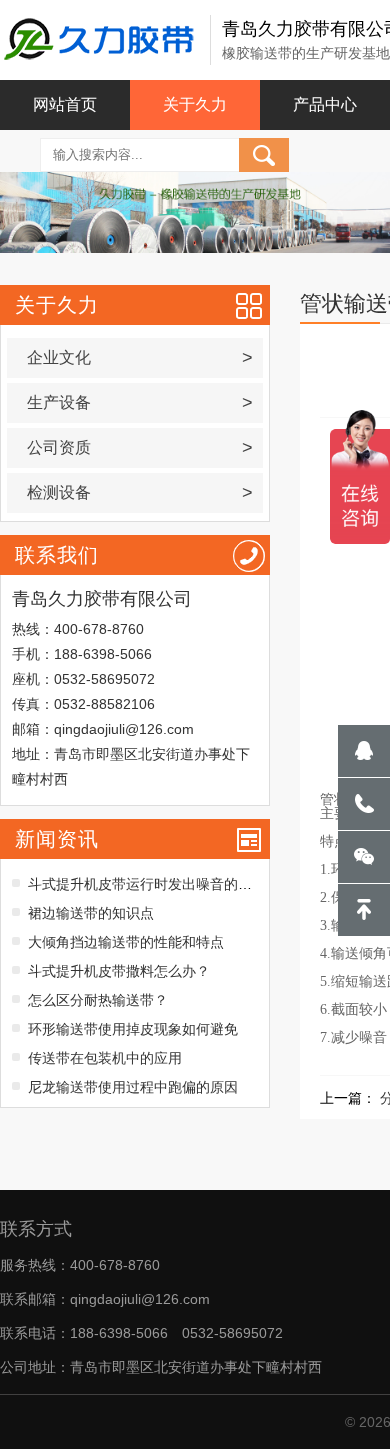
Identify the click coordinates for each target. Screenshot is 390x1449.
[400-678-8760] (364, 804)
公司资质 (139, 448)
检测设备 (139, 493)
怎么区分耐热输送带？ (98, 1000)
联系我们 (57, 555)
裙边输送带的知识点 (91, 913)
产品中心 (325, 104)
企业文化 (139, 358)
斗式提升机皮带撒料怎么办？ (119, 971)
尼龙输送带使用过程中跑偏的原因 (133, 1087)
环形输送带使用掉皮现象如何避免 (133, 1029)
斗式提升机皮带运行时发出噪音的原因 (147, 884)
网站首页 (65, 104)
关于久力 (195, 104)
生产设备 (139, 403)
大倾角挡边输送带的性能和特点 (126, 942)
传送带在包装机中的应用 (105, 1058)
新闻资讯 (57, 839)
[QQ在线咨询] (364, 751)
